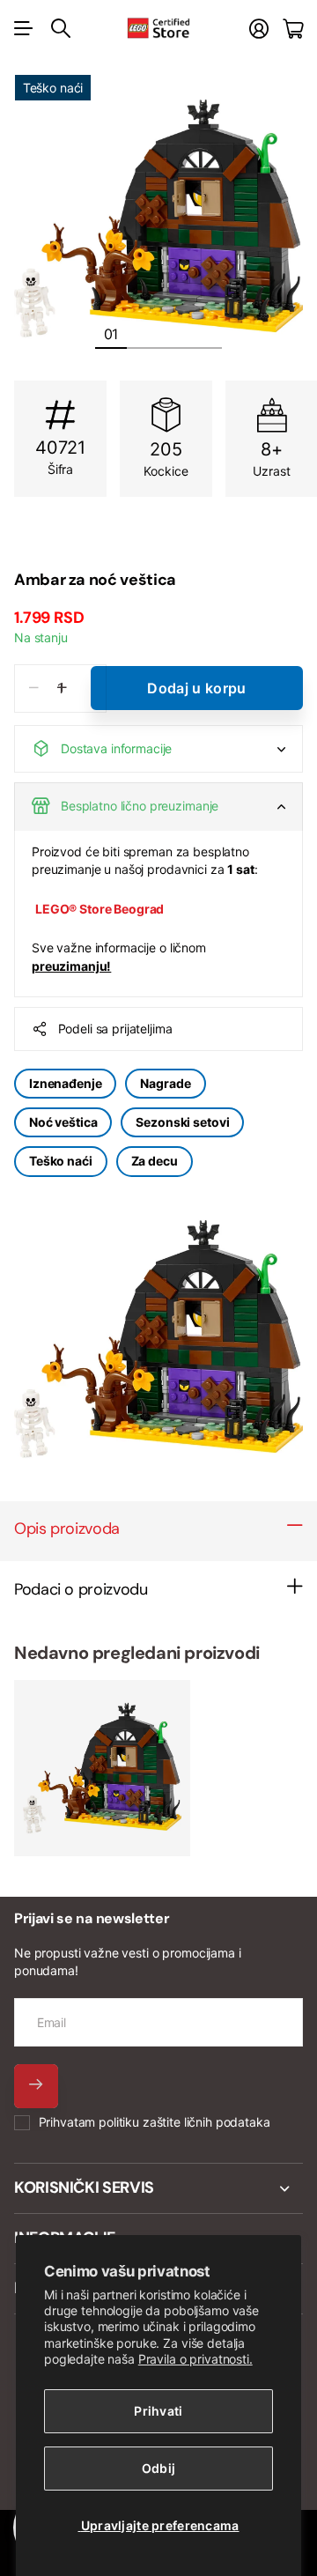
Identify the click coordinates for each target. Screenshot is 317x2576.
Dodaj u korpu (196, 688)
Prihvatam (155, 2122)
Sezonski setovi (182, 1122)
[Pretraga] (61, 28)
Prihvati (158, 2411)
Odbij (158, 2468)
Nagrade (165, 1083)
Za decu (155, 1161)
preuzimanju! (71, 966)
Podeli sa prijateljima (115, 1029)
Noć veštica (63, 1122)
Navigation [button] (24, 28)
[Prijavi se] (259, 29)
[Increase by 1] (62, 688)
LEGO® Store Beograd (100, 909)
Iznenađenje (65, 1083)
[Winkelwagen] (293, 29)
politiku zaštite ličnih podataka (184, 2122)
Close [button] (158, 2188)
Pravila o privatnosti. (195, 2359)
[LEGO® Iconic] (158, 541)
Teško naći (61, 1161)
